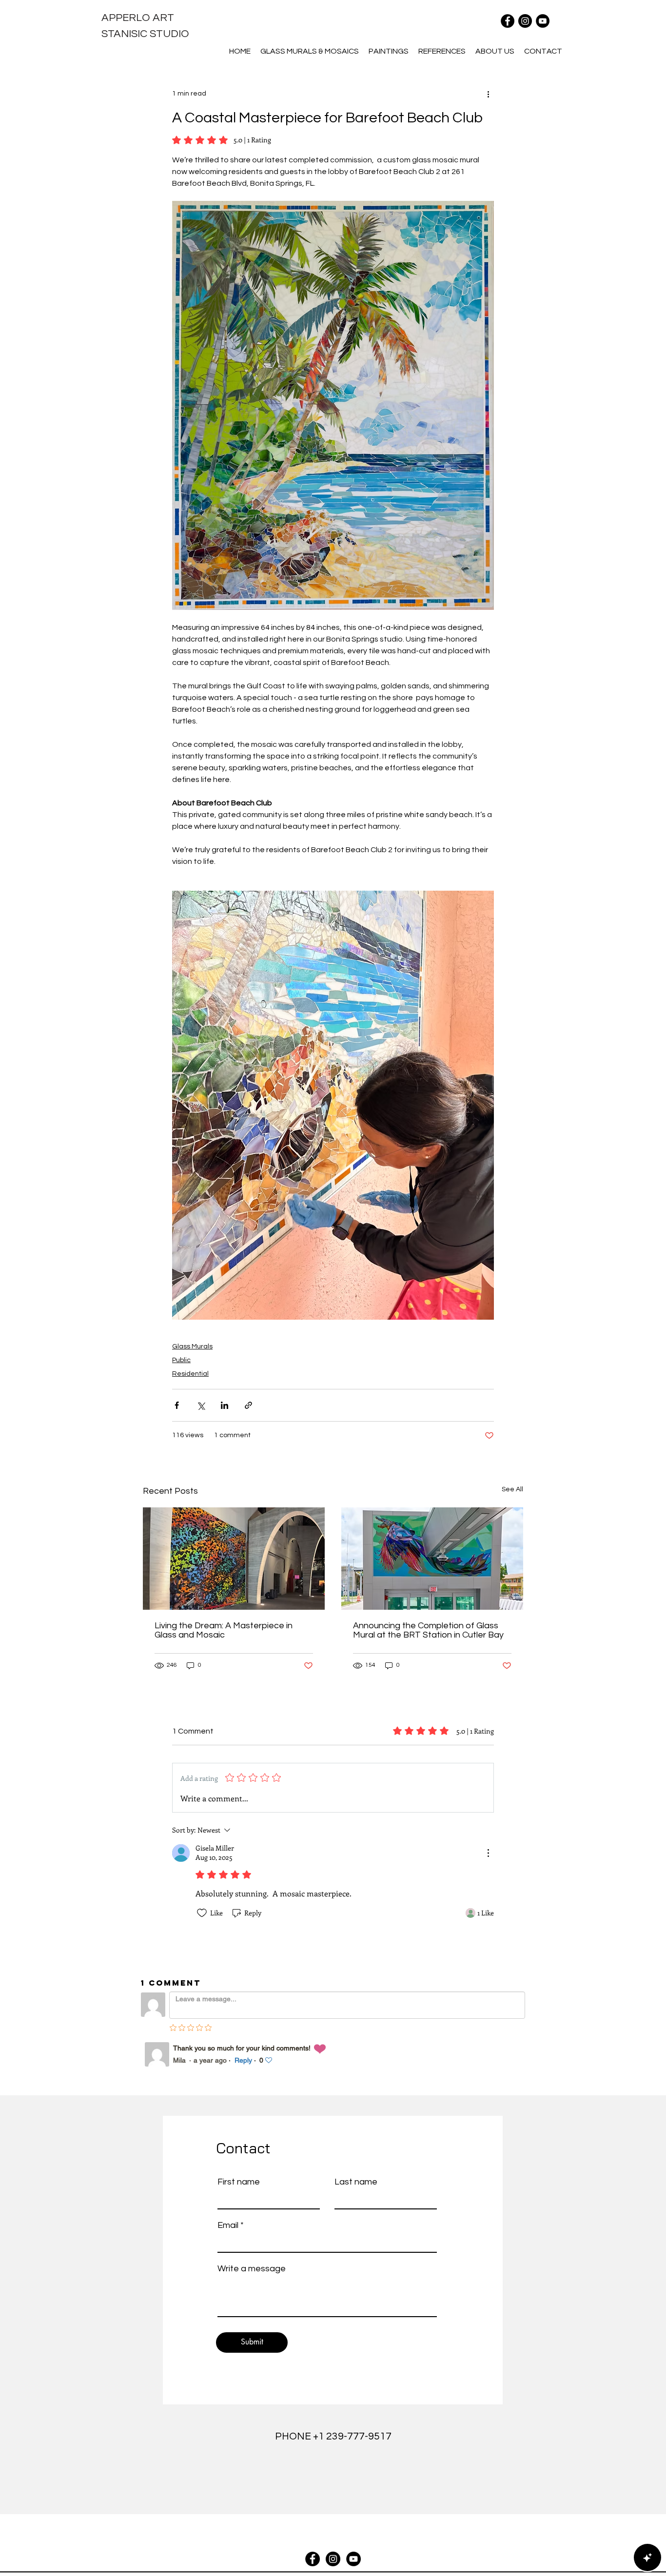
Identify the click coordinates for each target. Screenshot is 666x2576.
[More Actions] (488, 1853)
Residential (190, 1374)
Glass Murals (192, 1347)
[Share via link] (248, 1405)
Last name (356, 2182)
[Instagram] (525, 21)
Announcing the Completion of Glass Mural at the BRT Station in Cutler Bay (428, 1630)
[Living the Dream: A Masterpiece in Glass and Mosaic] (234, 1559)
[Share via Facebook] (177, 1405)
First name (239, 2182)
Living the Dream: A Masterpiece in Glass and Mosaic (224, 1630)
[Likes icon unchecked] (202, 1913)
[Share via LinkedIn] (225, 1405)
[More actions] (488, 94)
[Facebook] (508, 21)
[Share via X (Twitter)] (201, 1405)
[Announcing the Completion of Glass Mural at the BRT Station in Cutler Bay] (432, 1559)
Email (228, 2225)
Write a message (252, 2269)
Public (181, 1360)
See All (512, 1489)
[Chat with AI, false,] (647, 2557)
